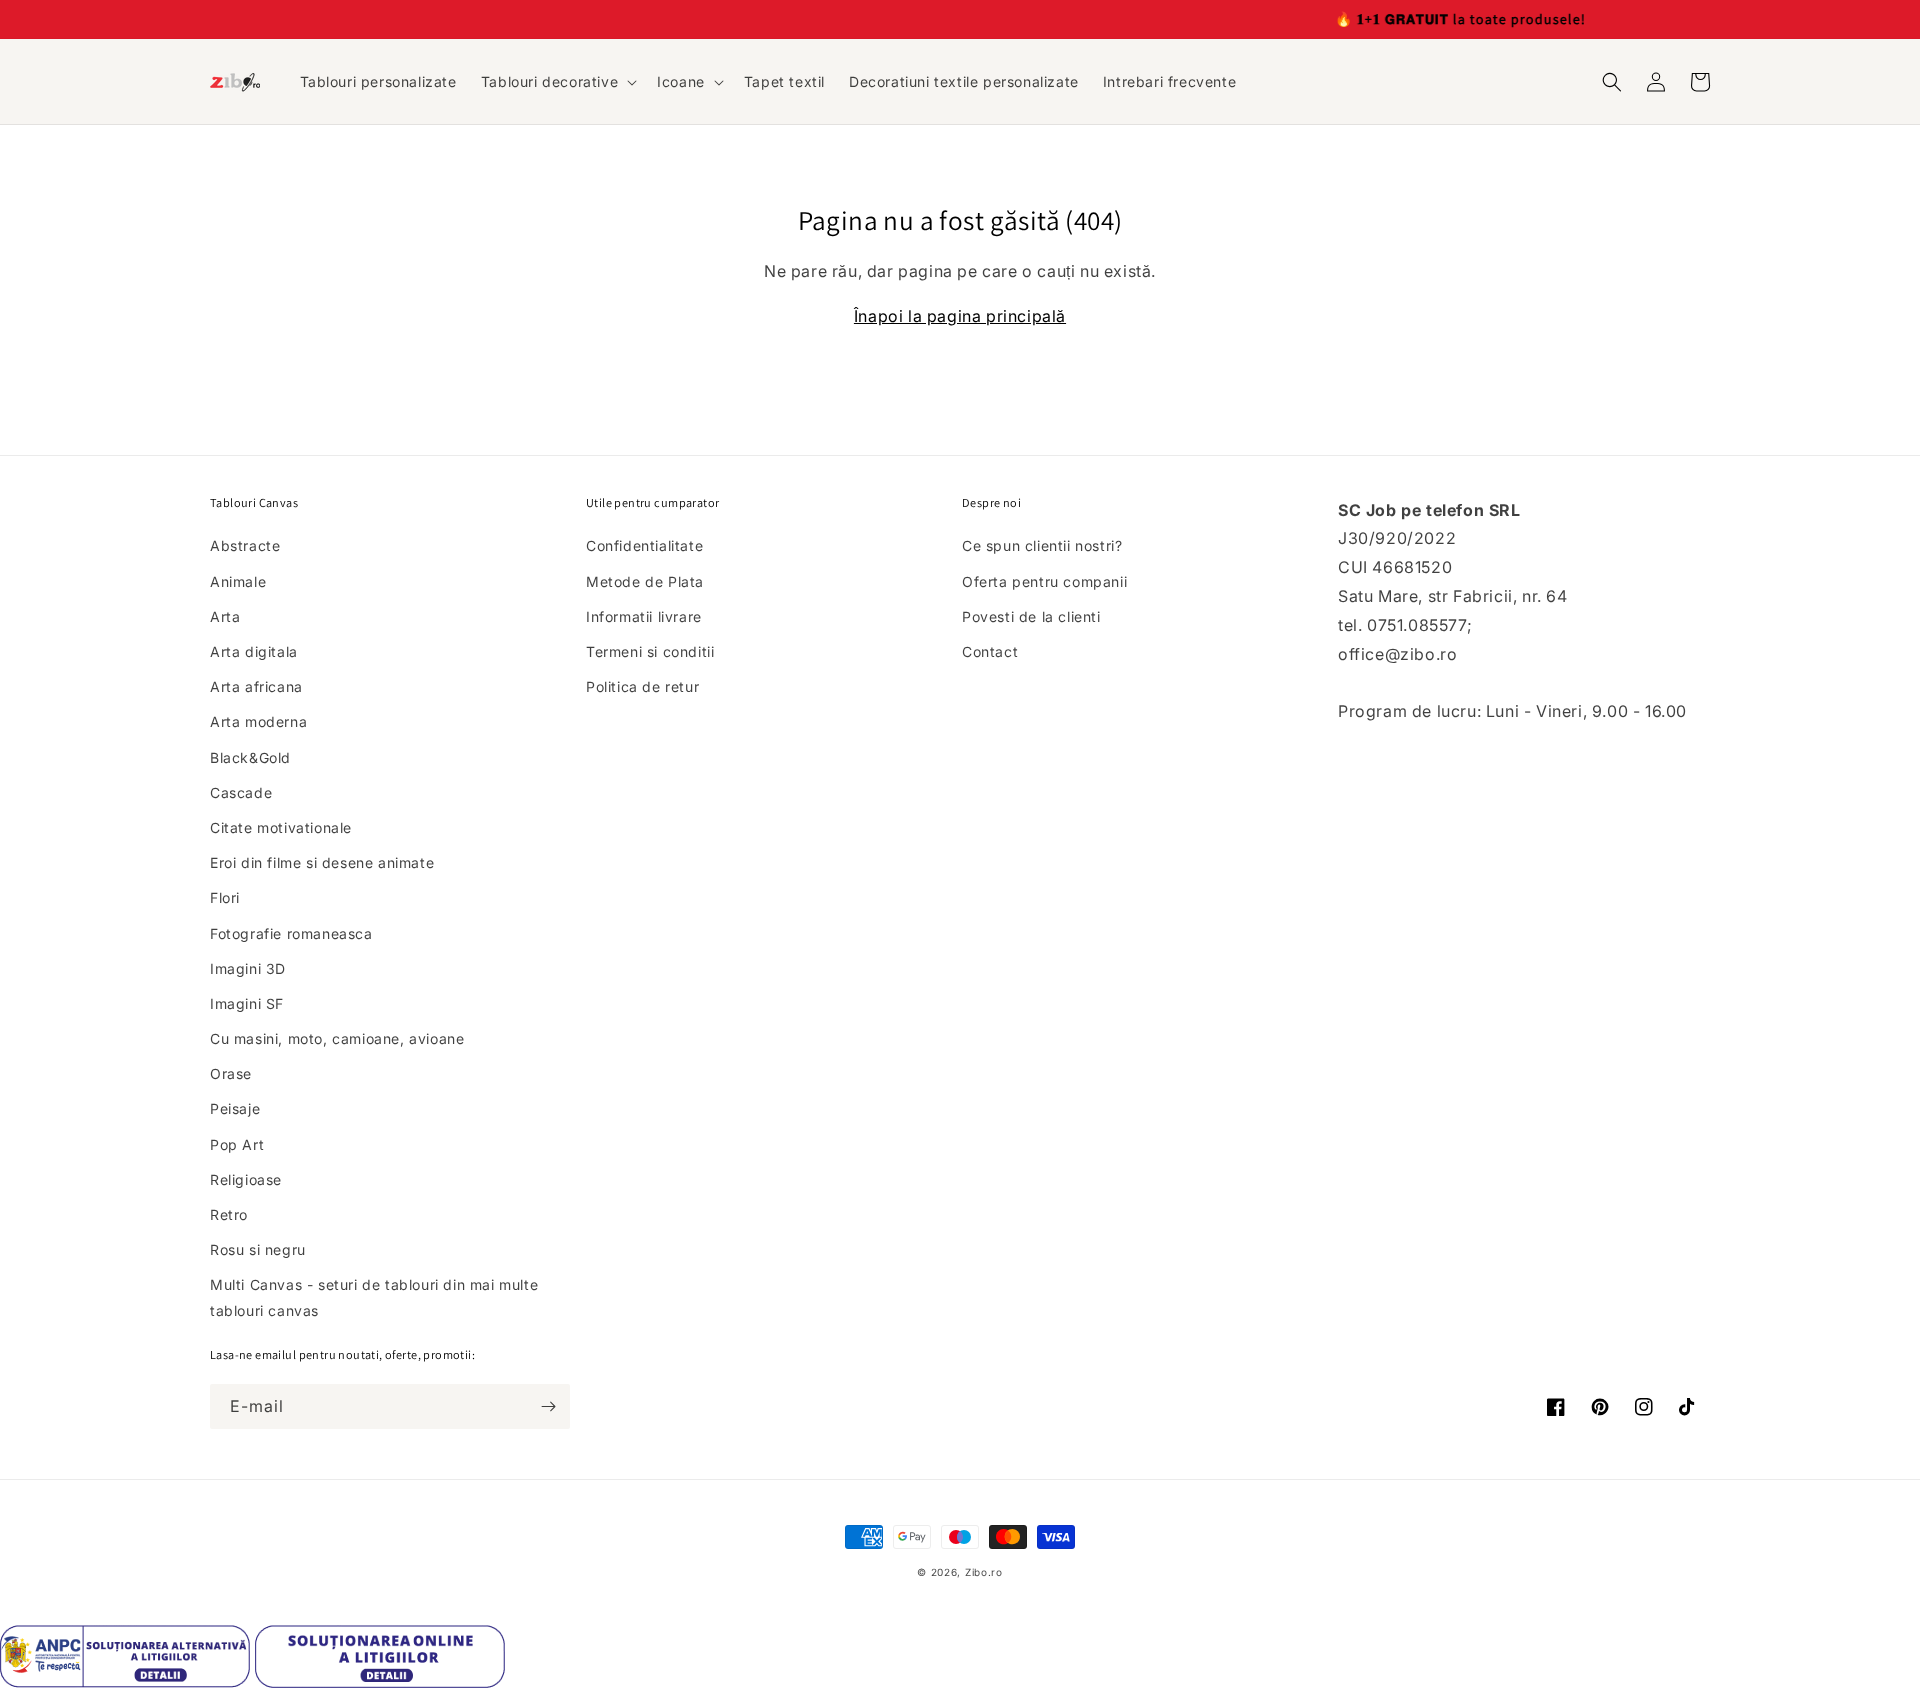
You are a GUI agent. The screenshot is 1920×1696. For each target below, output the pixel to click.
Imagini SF (247, 1003)
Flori (225, 897)
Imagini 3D (248, 968)
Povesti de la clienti (1031, 616)
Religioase (246, 1179)
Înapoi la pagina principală (960, 316)
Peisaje (235, 1108)
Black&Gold (250, 757)
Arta (225, 616)
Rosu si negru (258, 1249)
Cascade (241, 792)
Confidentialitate (644, 545)
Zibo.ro (984, 1572)
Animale (238, 581)
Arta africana (256, 686)
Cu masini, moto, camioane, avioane (337, 1038)
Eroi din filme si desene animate (322, 862)
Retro (229, 1214)
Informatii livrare (644, 616)
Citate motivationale (281, 827)
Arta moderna (258, 721)
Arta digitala (254, 651)
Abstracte (245, 545)
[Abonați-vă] (548, 1406)
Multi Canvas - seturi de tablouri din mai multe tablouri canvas (374, 1297)
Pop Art (237, 1144)
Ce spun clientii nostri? (1042, 545)
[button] (557, 82)
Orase (231, 1073)
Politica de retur (642, 686)
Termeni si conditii (650, 651)
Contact (990, 651)
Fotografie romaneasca (291, 933)
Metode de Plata (645, 581)
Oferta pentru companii (1044, 581)
